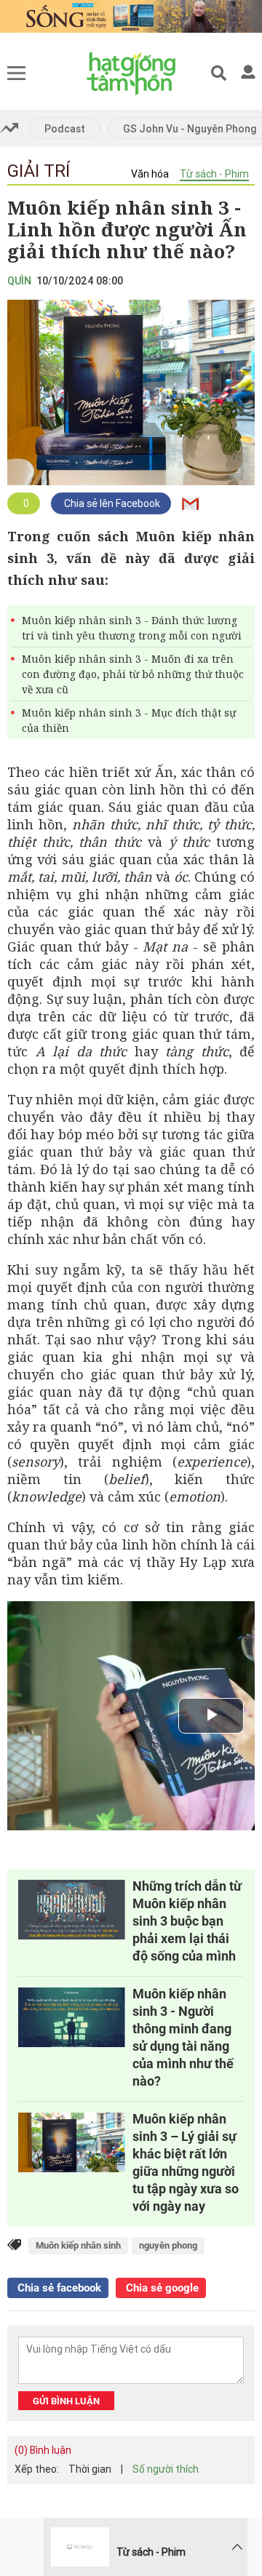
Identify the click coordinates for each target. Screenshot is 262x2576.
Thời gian (90, 2469)
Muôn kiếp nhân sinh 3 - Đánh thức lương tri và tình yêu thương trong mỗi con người (132, 628)
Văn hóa (150, 174)
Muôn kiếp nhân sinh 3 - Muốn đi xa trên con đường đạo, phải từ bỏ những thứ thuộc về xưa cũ (133, 674)
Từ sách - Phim (214, 174)
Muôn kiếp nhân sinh (78, 2245)
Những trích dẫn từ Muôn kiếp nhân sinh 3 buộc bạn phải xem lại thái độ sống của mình (187, 1921)
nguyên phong (168, 2245)
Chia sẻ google (161, 2288)
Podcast (65, 129)
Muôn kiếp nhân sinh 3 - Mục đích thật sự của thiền (129, 720)
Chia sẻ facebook (58, 2288)
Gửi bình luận (66, 2401)
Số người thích (166, 2469)
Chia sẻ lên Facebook (111, 503)
